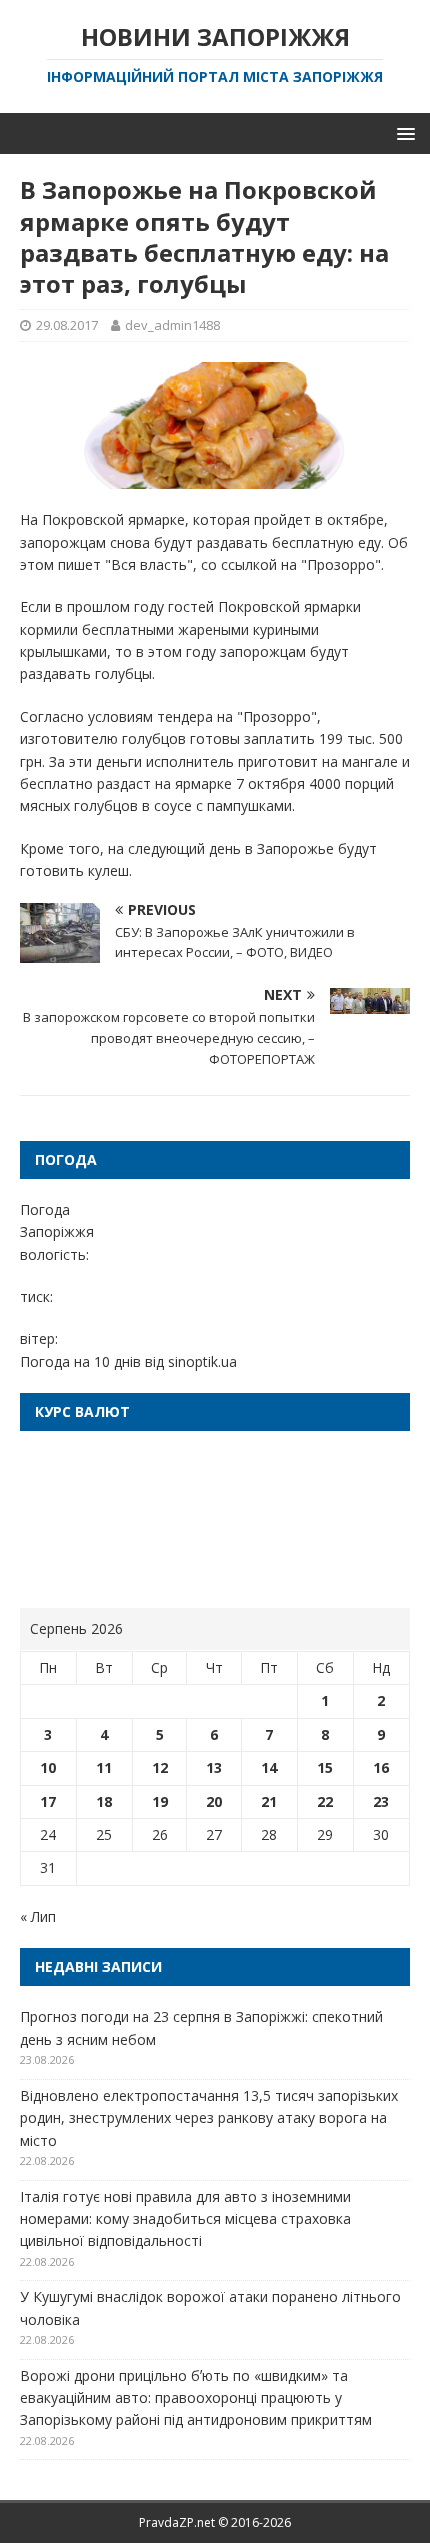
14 (269, 1767)
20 (214, 1801)
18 (104, 1801)
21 (269, 1801)
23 (381, 1801)
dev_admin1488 (172, 325)
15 (325, 1767)
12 (160, 1767)
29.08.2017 (67, 325)
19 (160, 1801)
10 (48, 1767)
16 (381, 1767)
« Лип (38, 1916)
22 (325, 1801)
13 (214, 1767)
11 (104, 1767)
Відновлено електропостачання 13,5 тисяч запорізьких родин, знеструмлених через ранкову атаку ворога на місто (209, 2118)
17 (48, 1801)
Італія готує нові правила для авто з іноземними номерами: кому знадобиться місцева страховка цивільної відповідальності (185, 2219)
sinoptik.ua (202, 1361)
